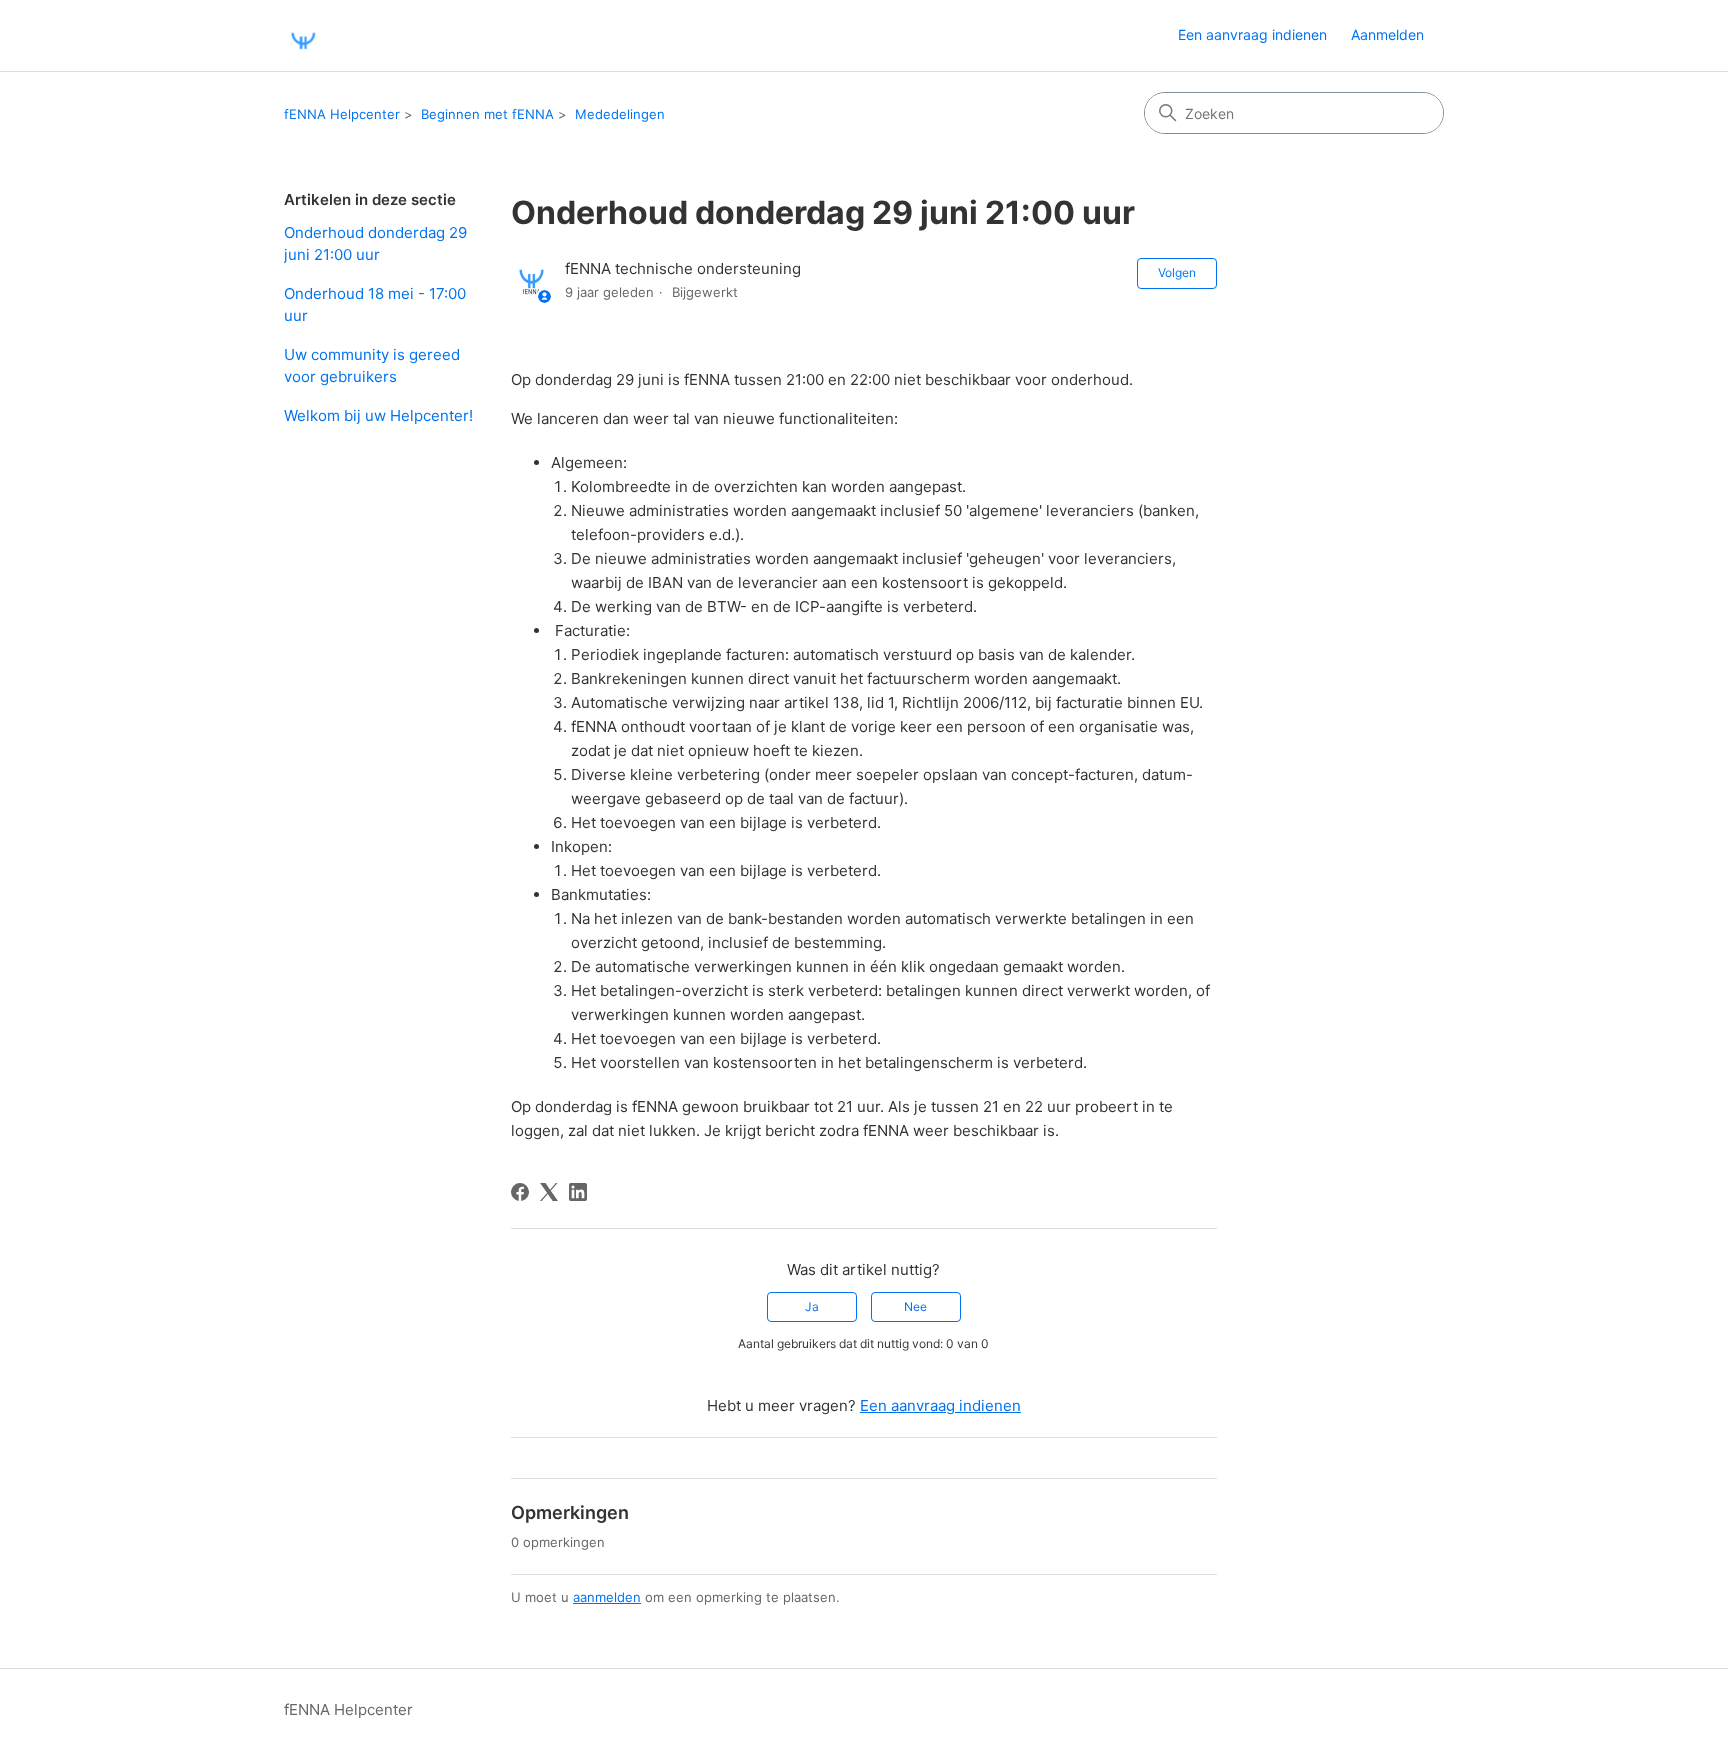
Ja (812, 1306)
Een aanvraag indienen (1252, 34)
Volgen (1177, 272)
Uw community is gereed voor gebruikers (372, 366)
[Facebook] (520, 1192)
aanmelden (607, 1597)
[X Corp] (549, 1192)
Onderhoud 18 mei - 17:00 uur (375, 305)
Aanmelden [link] (1387, 34)
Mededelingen (620, 114)
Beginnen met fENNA (487, 114)
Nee (915, 1306)
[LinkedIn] (578, 1192)
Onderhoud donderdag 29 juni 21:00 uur (375, 244)
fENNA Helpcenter (342, 114)
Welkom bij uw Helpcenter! (378, 415)
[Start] (303, 35)
